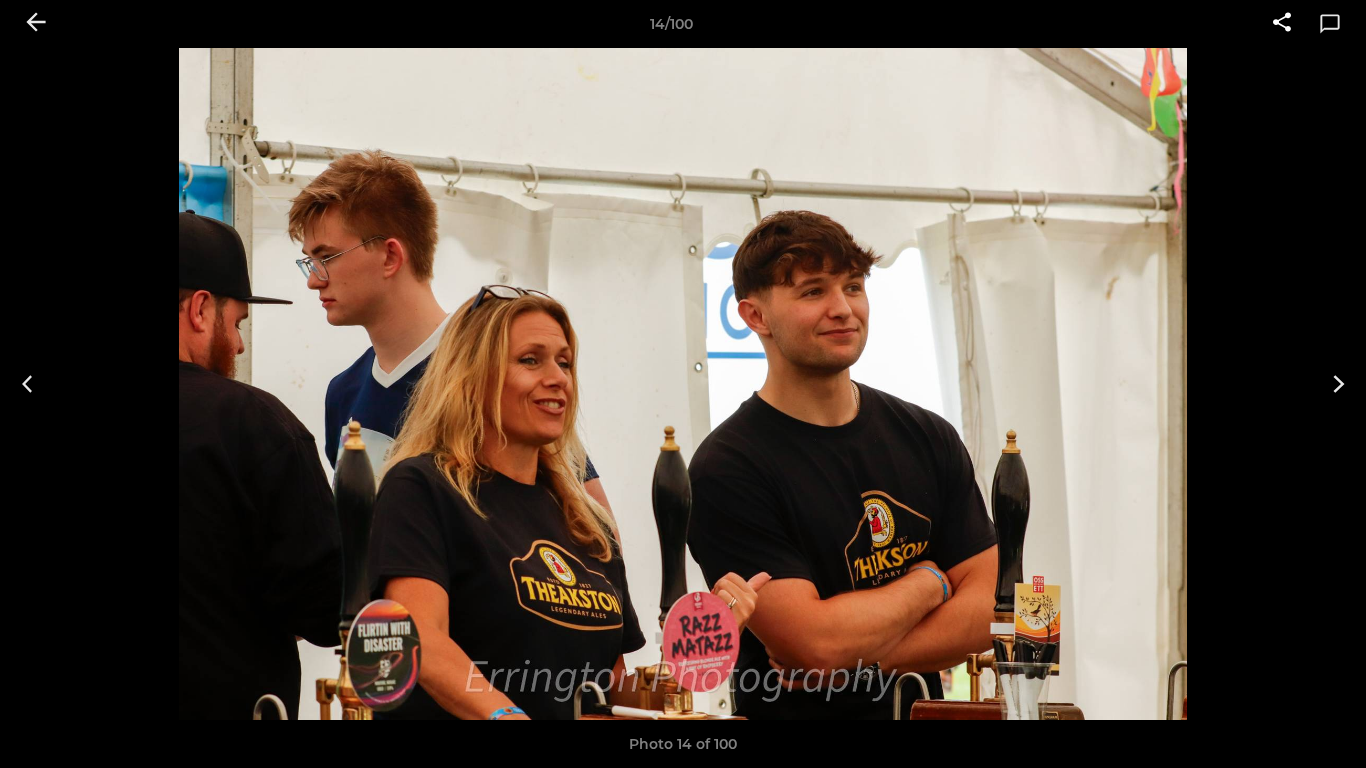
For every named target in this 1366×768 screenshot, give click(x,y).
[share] (1282, 24)
